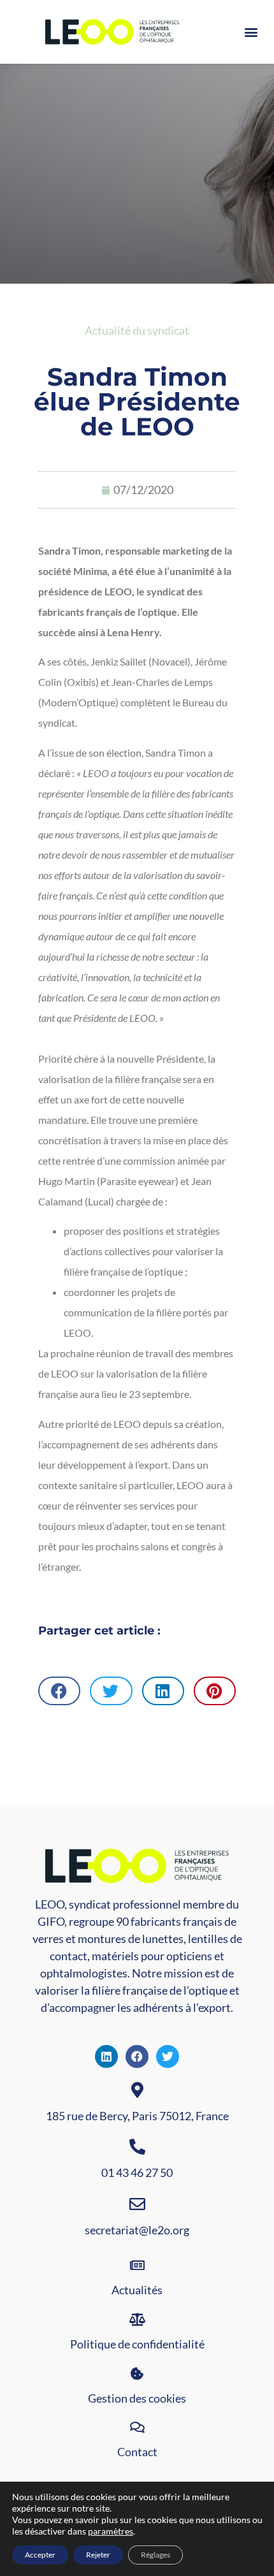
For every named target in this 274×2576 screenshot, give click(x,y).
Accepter (40, 2555)
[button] (251, 32)
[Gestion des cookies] (137, 2374)
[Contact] (137, 2427)
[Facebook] (137, 2056)
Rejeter (98, 2555)
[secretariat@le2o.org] (137, 2204)
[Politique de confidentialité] (137, 2320)
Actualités (137, 2290)
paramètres (111, 2531)
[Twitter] (168, 2056)
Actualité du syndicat (137, 330)
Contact (137, 2452)
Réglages (155, 2555)
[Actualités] (137, 2266)
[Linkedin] (106, 2056)
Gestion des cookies (137, 2398)
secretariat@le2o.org (137, 2230)
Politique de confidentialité (137, 2344)
